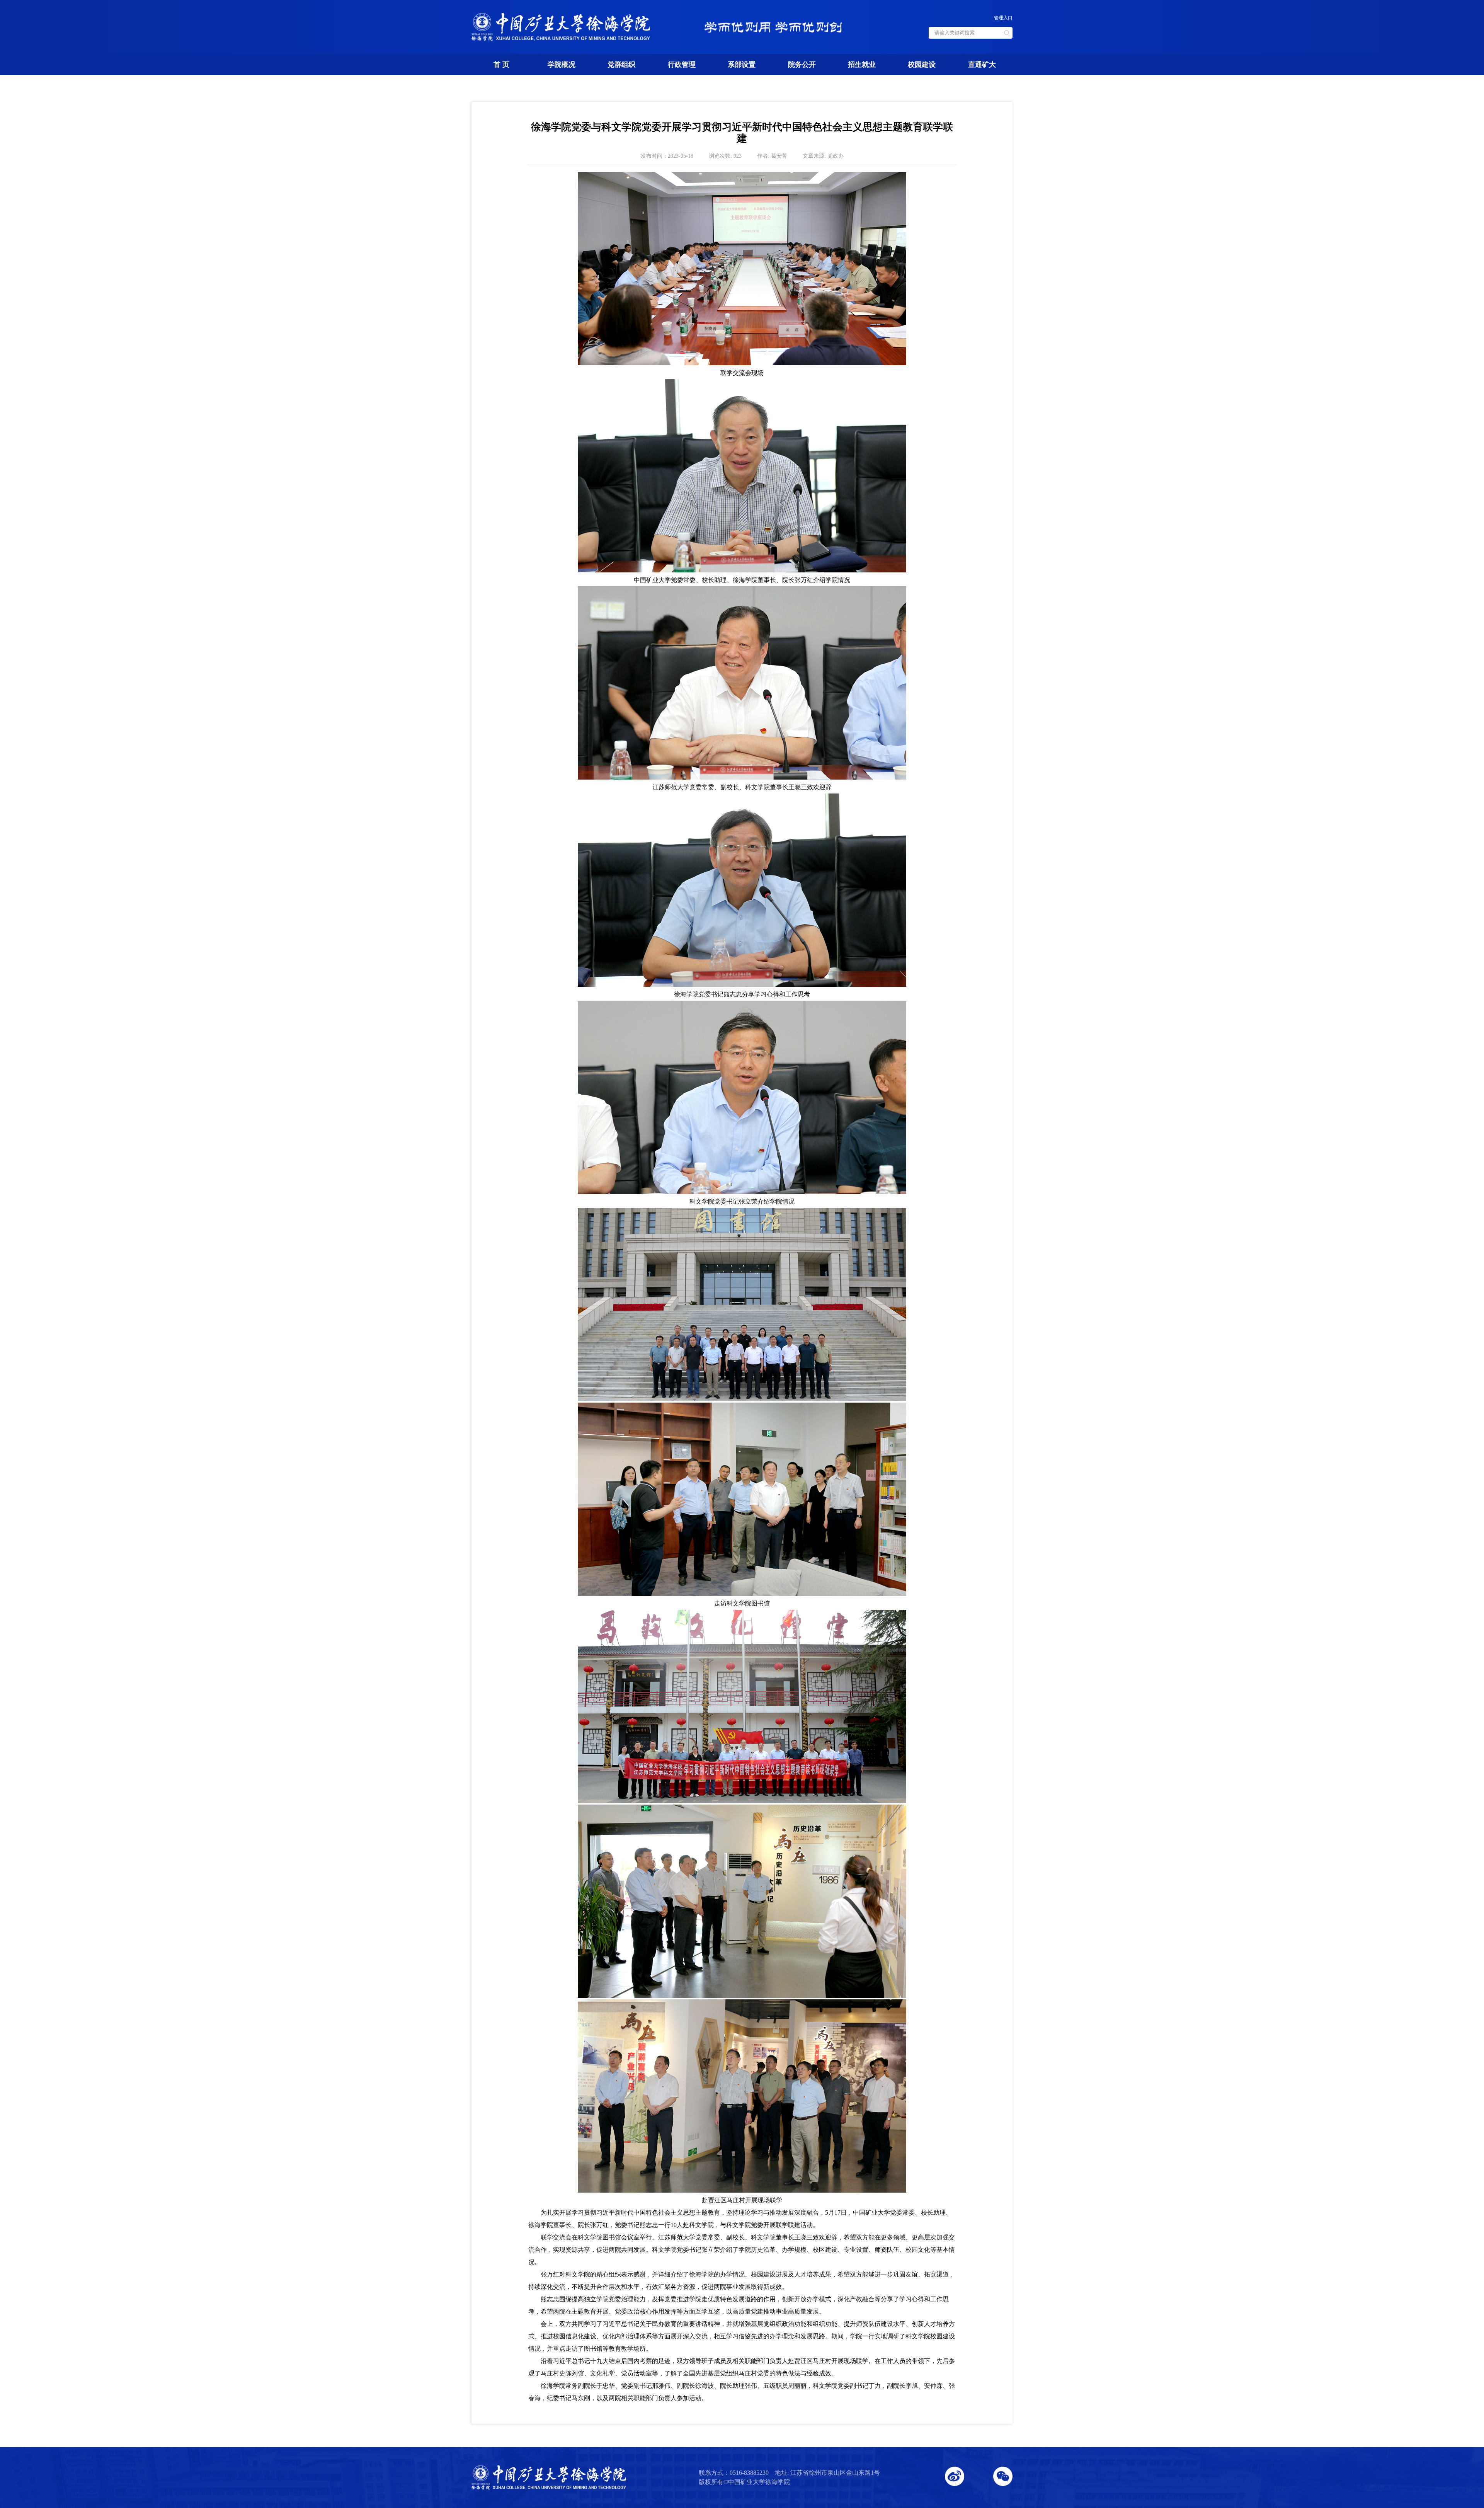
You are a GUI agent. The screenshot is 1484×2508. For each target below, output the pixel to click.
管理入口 (1003, 18)
